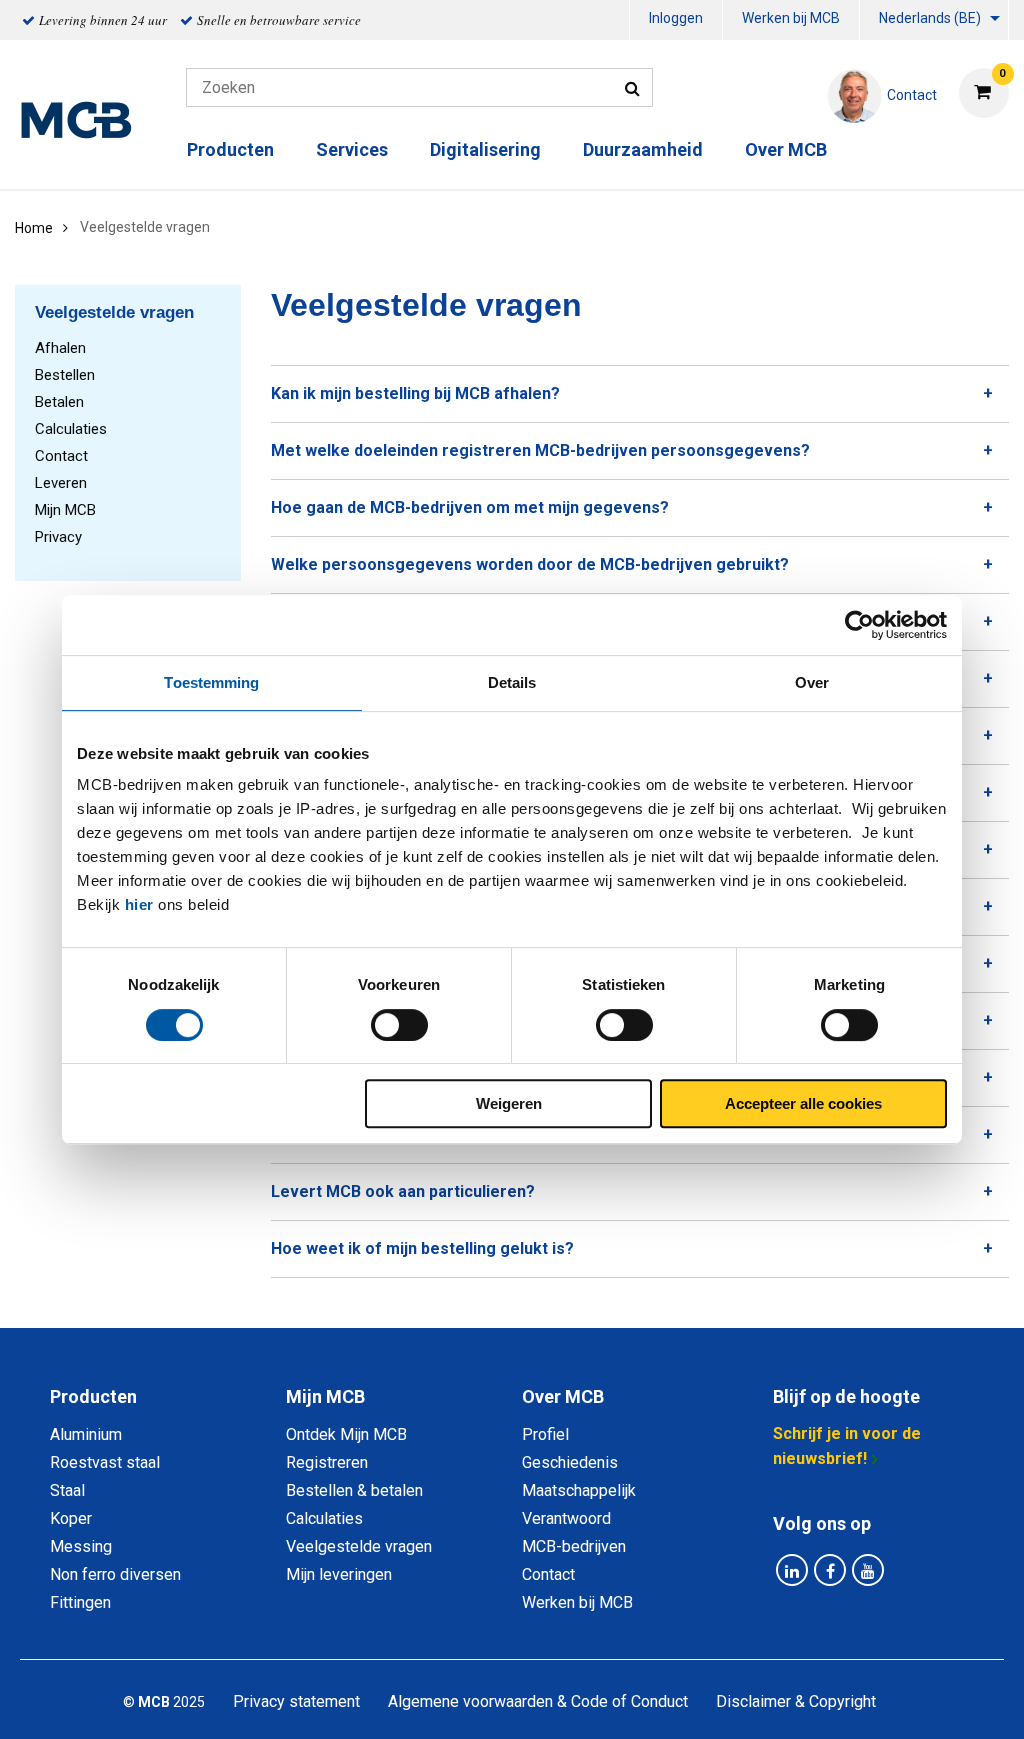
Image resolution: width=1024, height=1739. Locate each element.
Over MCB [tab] (563, 1396)
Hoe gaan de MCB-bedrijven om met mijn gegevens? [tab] (470, 507)
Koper (71, 1518)
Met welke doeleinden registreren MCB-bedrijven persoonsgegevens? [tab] (540, 450)
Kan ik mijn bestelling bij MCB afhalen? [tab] (415, 393)
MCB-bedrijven (574, 1546)
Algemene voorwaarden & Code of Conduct (538, 1701)
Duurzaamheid (643, 149)
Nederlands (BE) (930, 18)
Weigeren (509, 1103)
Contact (61, 456)
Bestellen (65, 375)
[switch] (399, 1025)
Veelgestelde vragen (359, 1546)
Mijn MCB (65, 510)
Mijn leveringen (339, 1574)
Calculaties (71, 429)
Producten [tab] (93, 1396)
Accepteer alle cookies (803, 1103)
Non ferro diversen (115, 1574)
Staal (67, 1490)
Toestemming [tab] (211, 682)
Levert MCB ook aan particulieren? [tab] (403, 1191)
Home (34, 228)
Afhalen (60, 348)
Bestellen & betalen (354, 1490)
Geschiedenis (570, 1462)
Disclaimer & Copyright (796, 1701)
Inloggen (676, 18)
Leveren (61, 483)
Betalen (59, 402)
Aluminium (86, 1434)
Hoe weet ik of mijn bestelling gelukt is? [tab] (422, 1248)
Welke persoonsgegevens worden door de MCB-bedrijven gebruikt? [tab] (530, 564)
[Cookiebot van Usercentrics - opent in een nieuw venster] (859, 625)
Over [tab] (812, 682)
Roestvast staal (105, 1462)
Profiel (545, 1434)
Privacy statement (296, 1701)
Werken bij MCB (791, 18)
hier (139, 904)
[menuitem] (676, 20)
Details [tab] (512, 682)
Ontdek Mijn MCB (346, 1434)
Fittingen (80, 1602)
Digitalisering (485, 149)
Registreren (327, 1462)
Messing (81, 1546)
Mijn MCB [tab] (325, 1396)
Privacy (58, 537)
